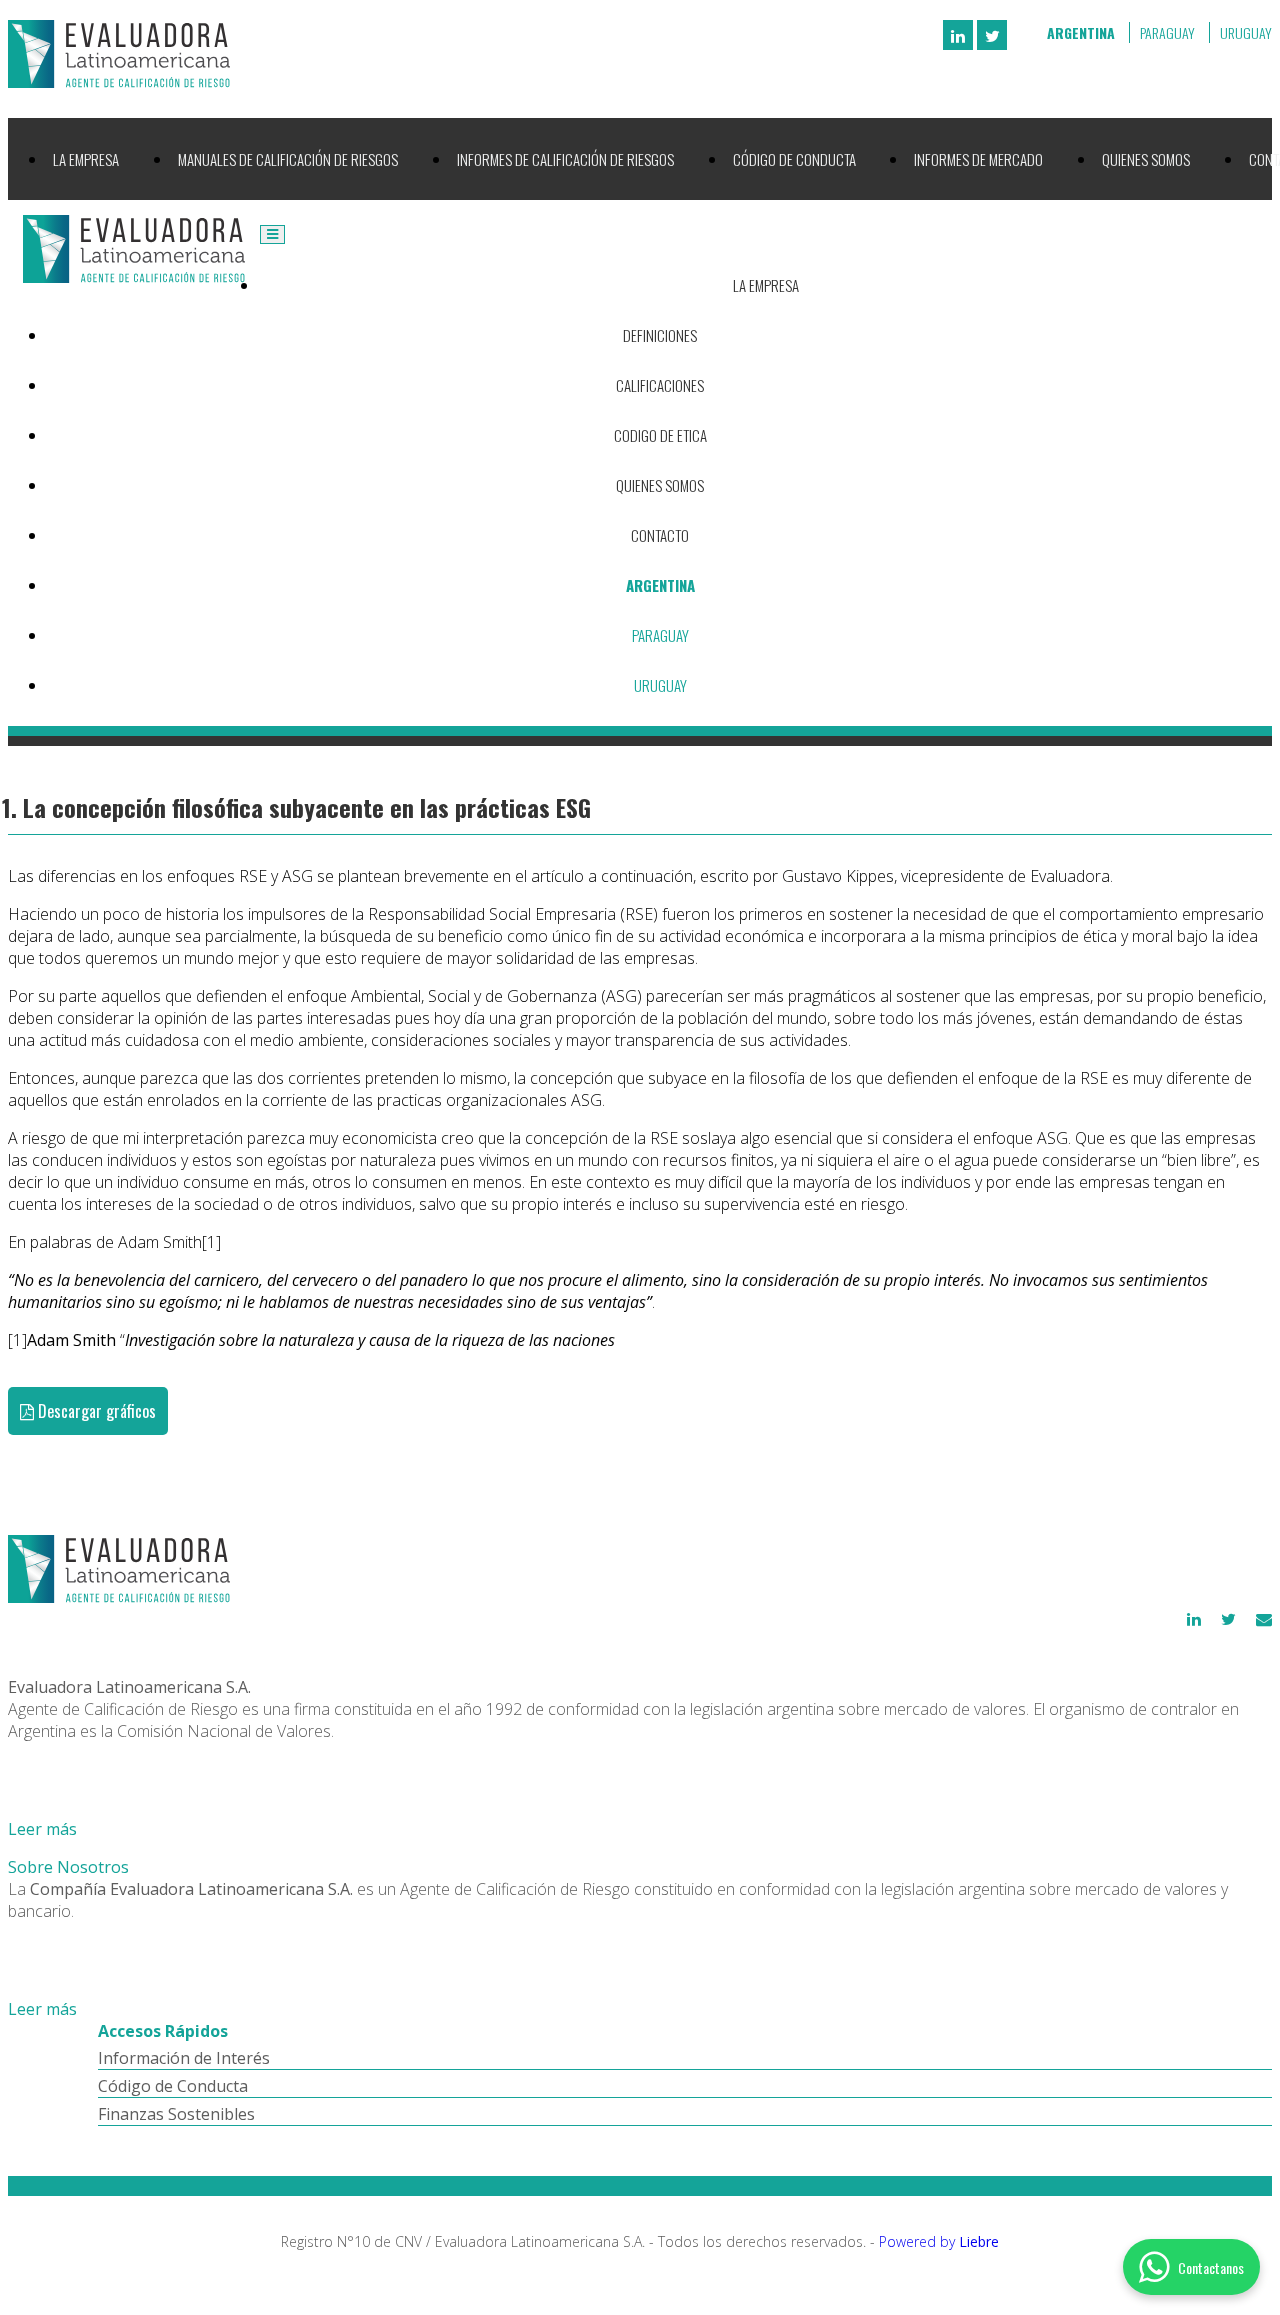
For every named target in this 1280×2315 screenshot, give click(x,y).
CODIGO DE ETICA (660, 435)
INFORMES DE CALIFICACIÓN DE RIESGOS (565, 159)
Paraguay (1167, 32)
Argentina (1081, 32)
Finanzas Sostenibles (176, 2114)
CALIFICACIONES (660, 385)
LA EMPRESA (86, 159)
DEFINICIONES (660, 335)
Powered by (939, 2241)
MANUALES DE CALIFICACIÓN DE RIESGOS (288, 159)
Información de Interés (184, 2058)
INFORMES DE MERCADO (978, 159)
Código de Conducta (173, 2086)
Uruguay (1246, 32)
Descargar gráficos (95, 1411)
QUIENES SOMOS (1146, 159)
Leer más (42, 1829)
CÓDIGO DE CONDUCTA (794, 159)
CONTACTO (660, 535)
